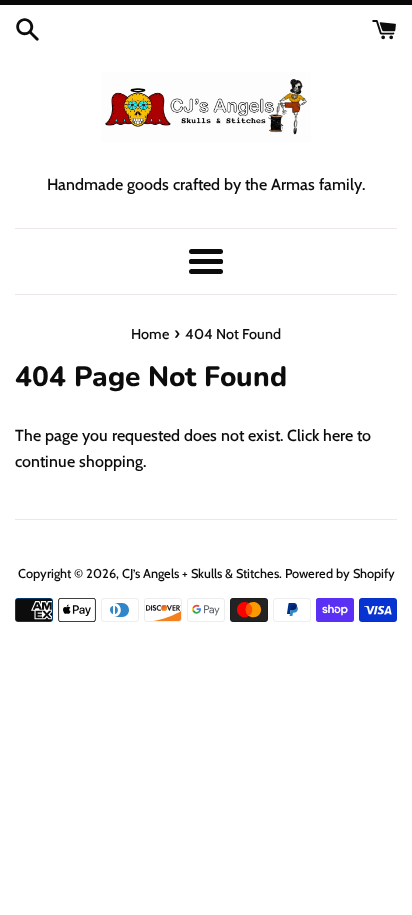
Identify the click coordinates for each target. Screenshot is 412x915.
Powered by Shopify (340, 573)
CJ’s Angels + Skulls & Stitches (200, 573)
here (338, 435)
